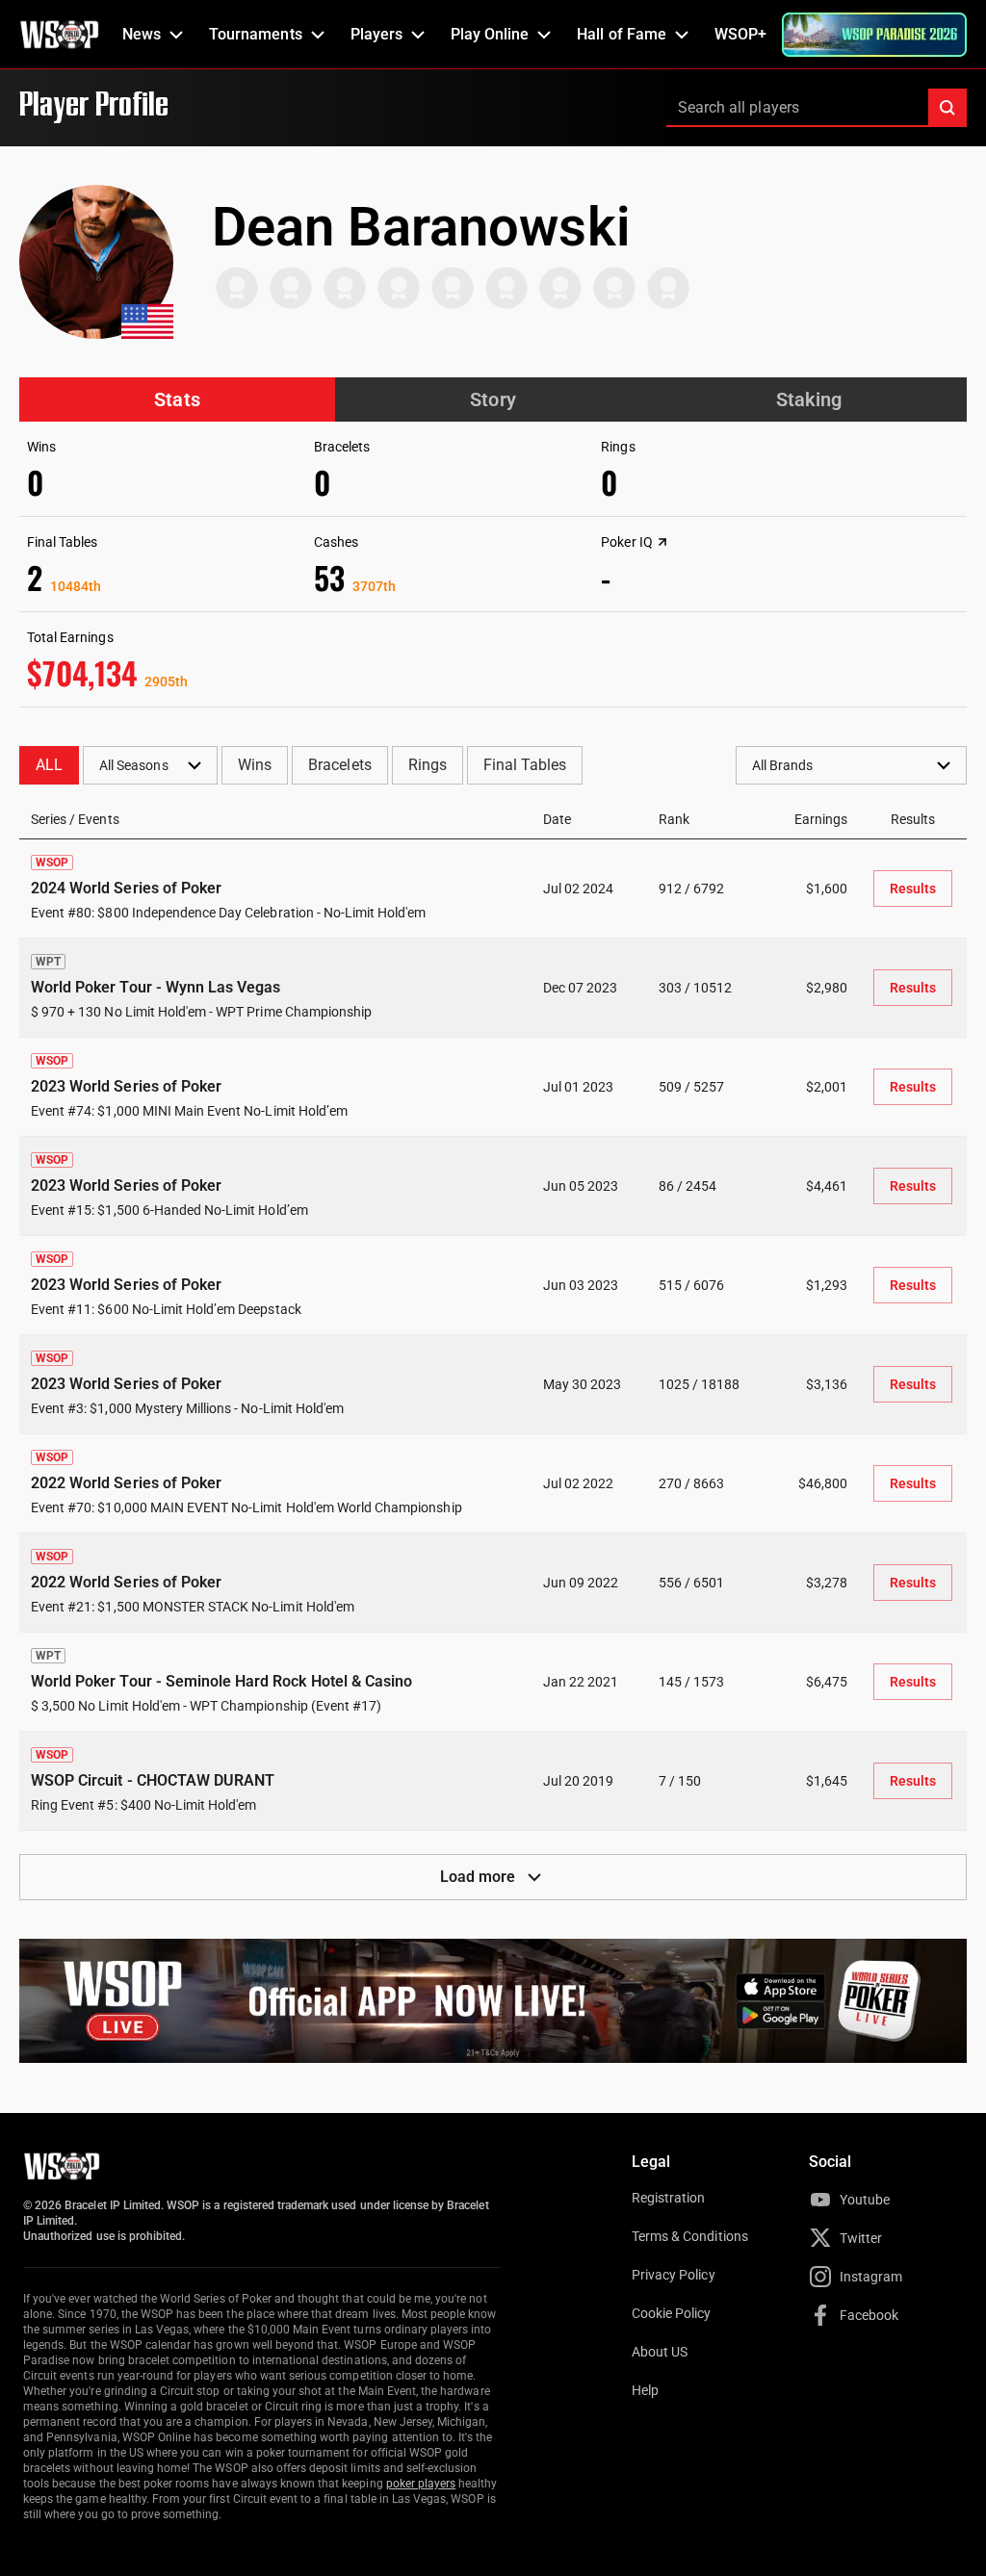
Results (913, 889)
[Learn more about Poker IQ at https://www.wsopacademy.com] (662, 542)
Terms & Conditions (690, 2236)
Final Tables (525, 765)
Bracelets (339, 765)
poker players (421, 2484)
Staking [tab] (809, 399)
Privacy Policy (674, 2275)
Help (645, 2390)
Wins (255, 765)
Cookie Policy (672, 2313)
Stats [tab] (177, 399)
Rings (428, 765)
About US (660, 2352)
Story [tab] (493, 399)
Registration (668, 2198)
